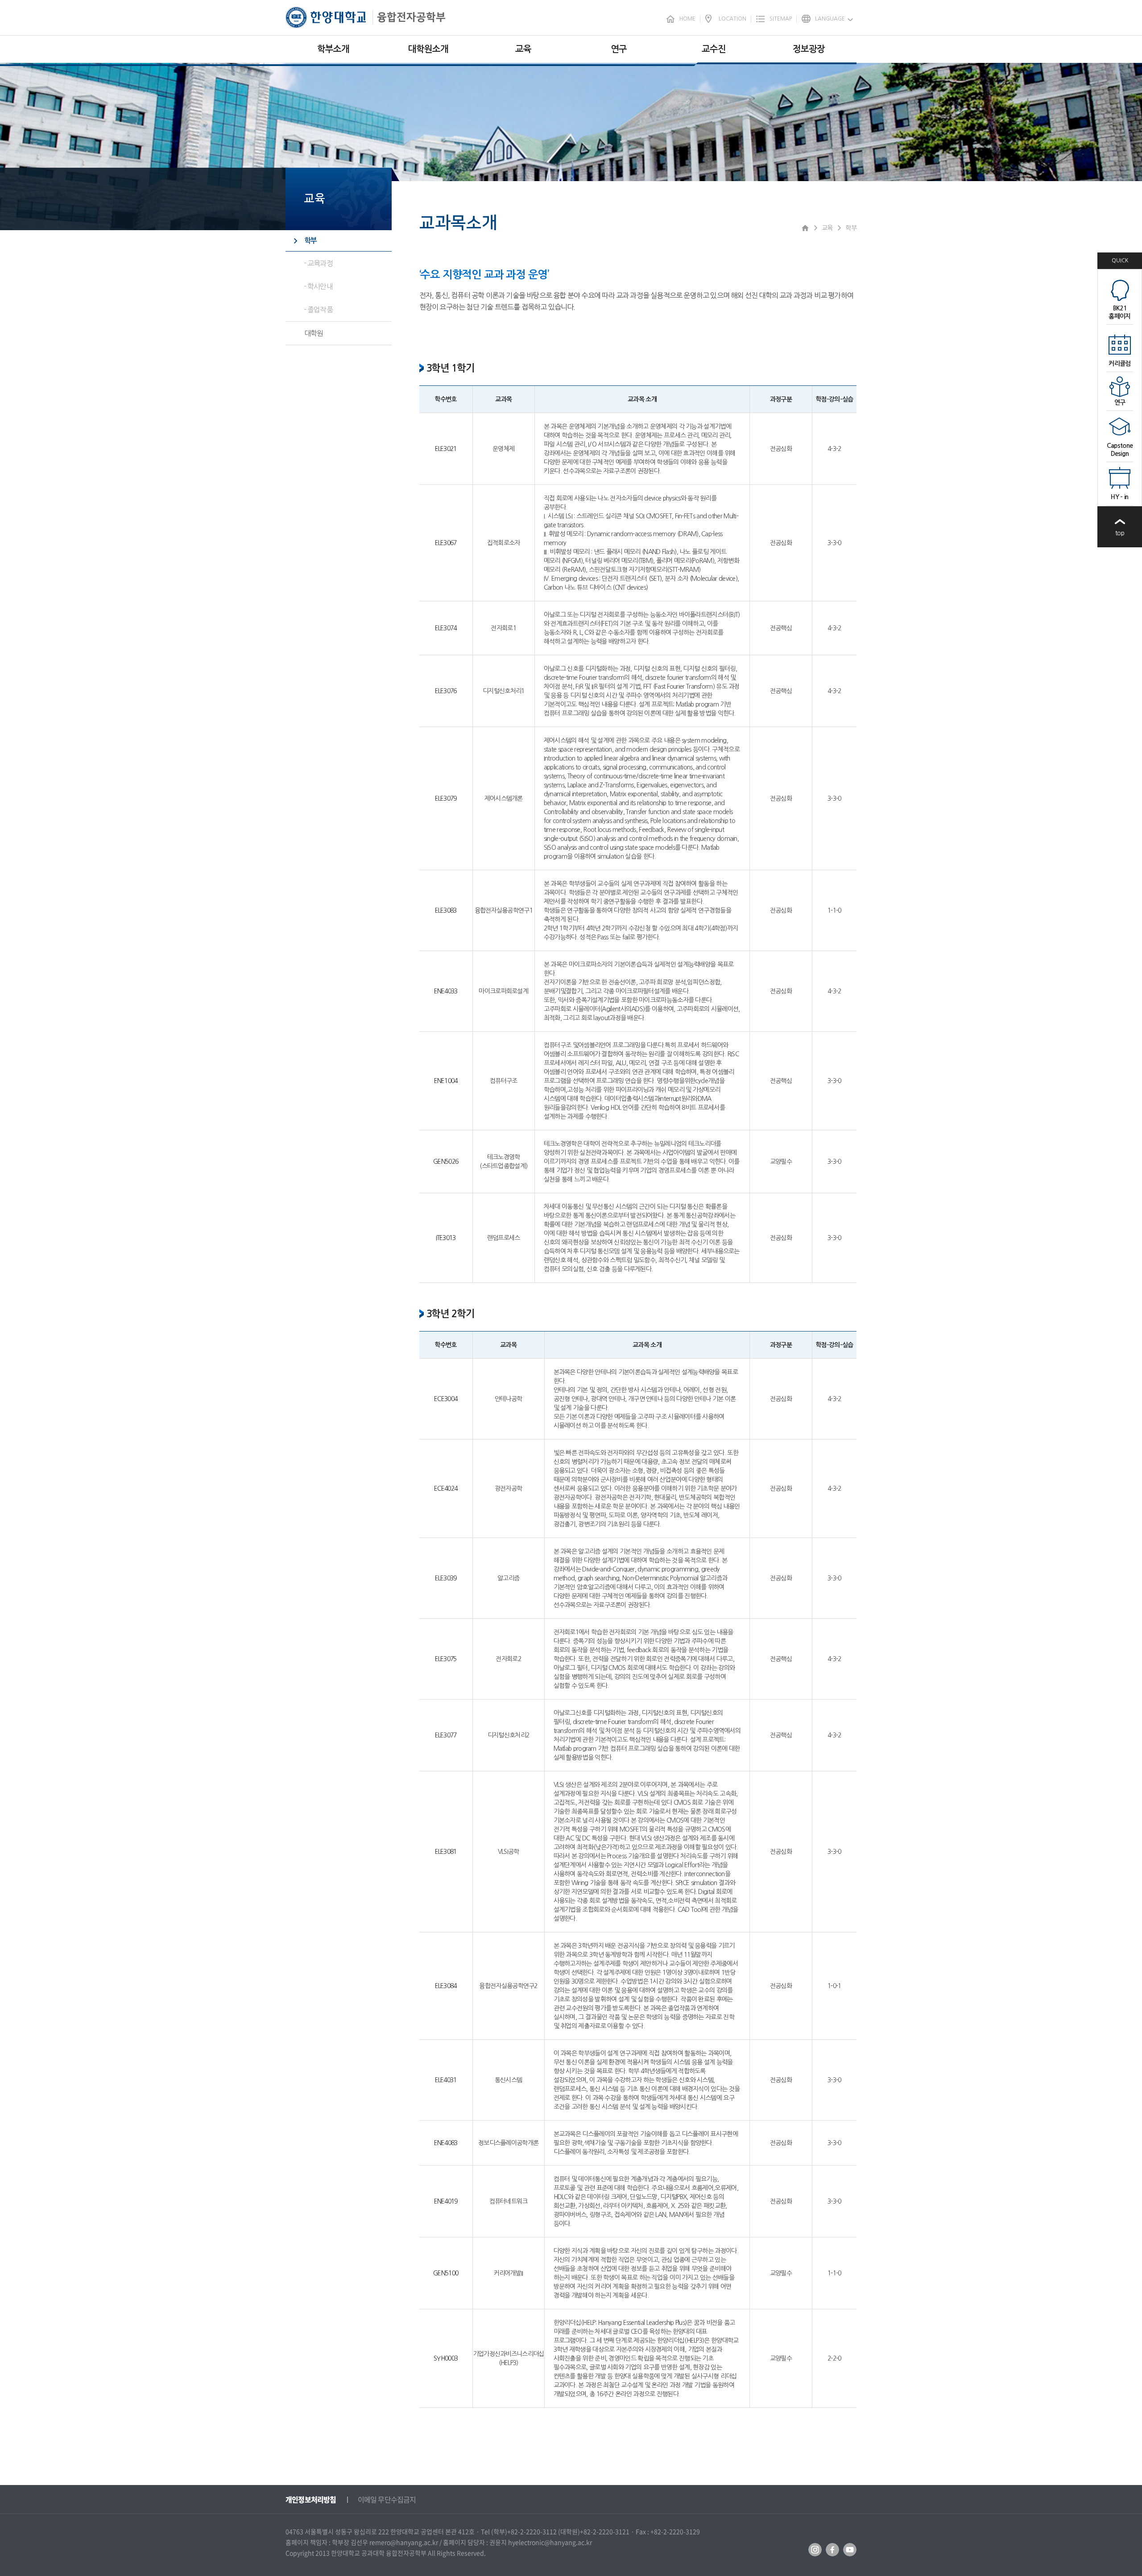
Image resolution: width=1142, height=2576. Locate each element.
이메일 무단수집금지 (387, 2499)
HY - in (1119, 497)
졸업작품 (320, 310)
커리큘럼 (1119, 364)
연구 (619, 49)
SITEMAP (781, 19)
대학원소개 (428, 49)
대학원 (314, 333)
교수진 (714, 49)
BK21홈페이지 (1119, 312)
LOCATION (732, 19)
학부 (310, 241)
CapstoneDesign (1120, 450)
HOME (687, 19)
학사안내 (320, 286)
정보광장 (809, 49)
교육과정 (320, 263)
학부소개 (333, 49)
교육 (523, 49)
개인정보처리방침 (311, 2499)
